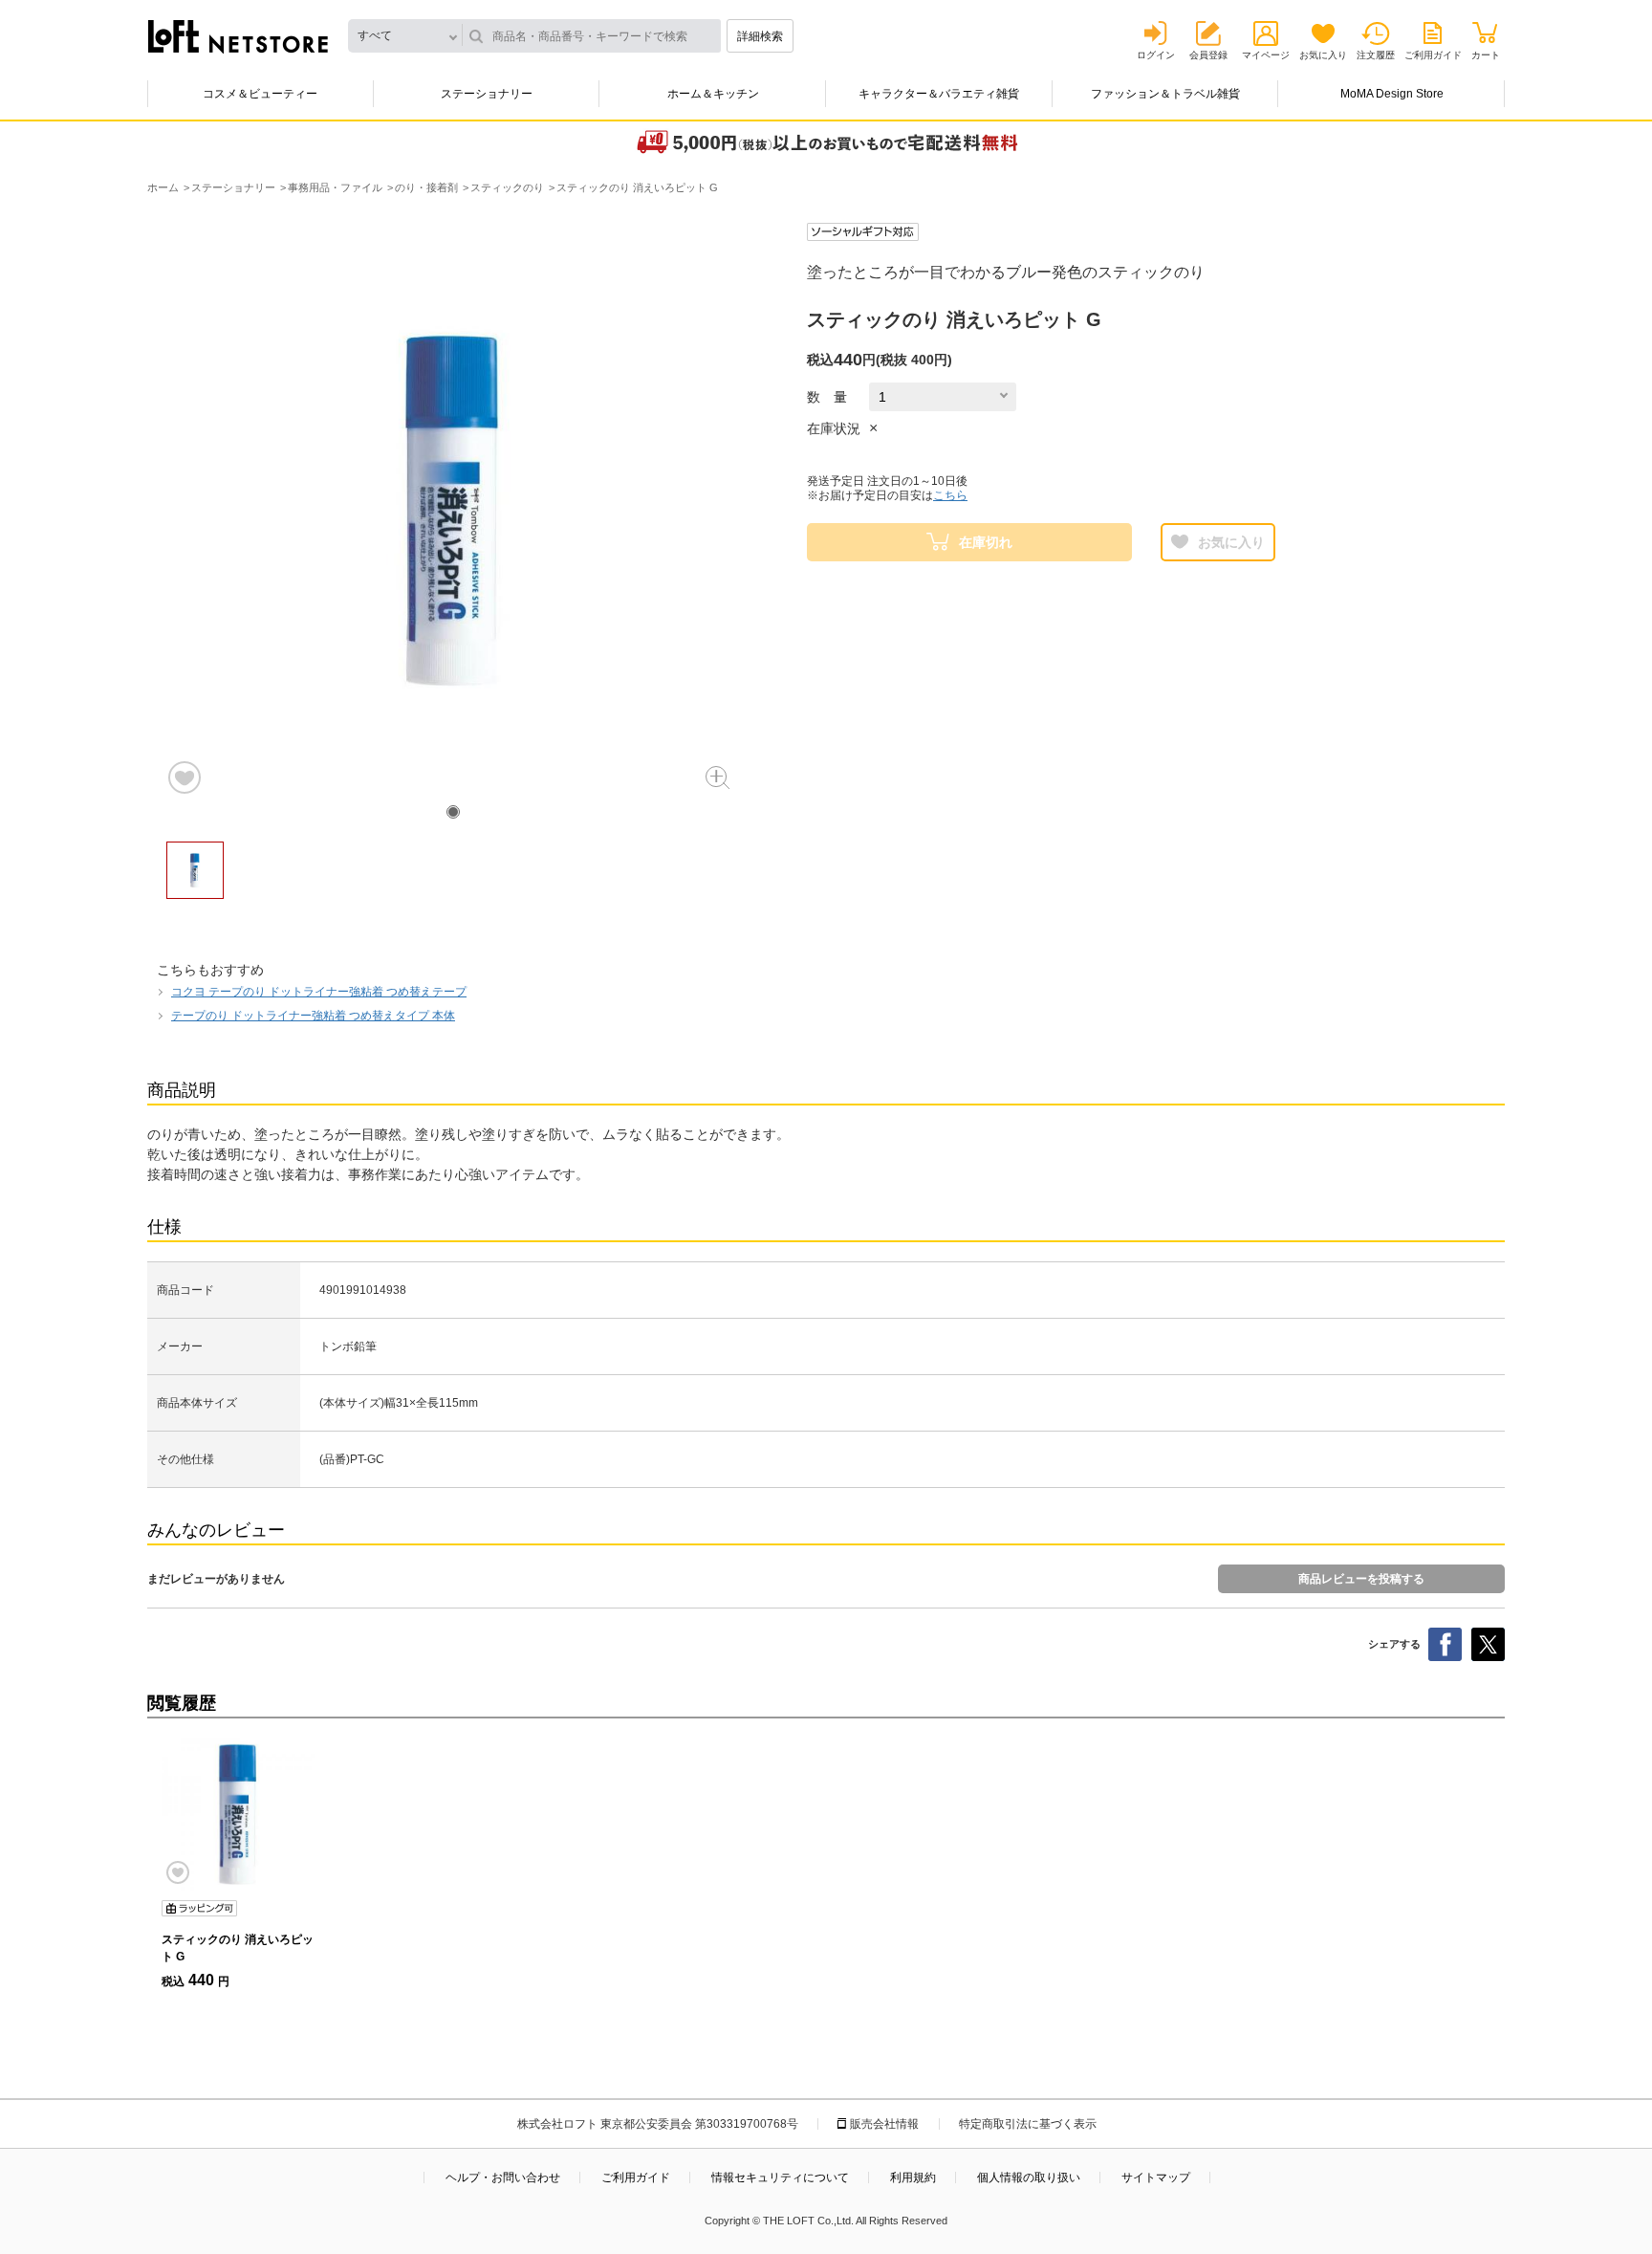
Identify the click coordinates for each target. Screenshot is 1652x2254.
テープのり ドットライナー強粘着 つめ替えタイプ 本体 (313, 1016)
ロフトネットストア (238, 36)
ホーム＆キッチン (713, 94)
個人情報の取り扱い (1029, 2177)
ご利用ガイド (1433, 55)
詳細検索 (760, 36)
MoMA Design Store (1392, 94)
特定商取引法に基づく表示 (1028, 2124)
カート (1486, 55)
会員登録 (1208, 55)
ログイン (1156, 55)
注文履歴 (1376, 55)
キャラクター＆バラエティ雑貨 (939, 94)
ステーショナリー (487, 94)
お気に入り (1323, 55)
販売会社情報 (884, 2124)
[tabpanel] (453, 510)
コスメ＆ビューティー (260, 94)
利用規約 (913, 2177)
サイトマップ (1156, 2177)
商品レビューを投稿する (1361, 1579)
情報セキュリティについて (780, 2177)
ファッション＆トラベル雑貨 (1165, 94)
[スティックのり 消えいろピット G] (238, 1814)
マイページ (1266, 55)
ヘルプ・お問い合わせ (503, 2177)
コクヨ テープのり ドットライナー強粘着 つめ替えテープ (319, 992)
